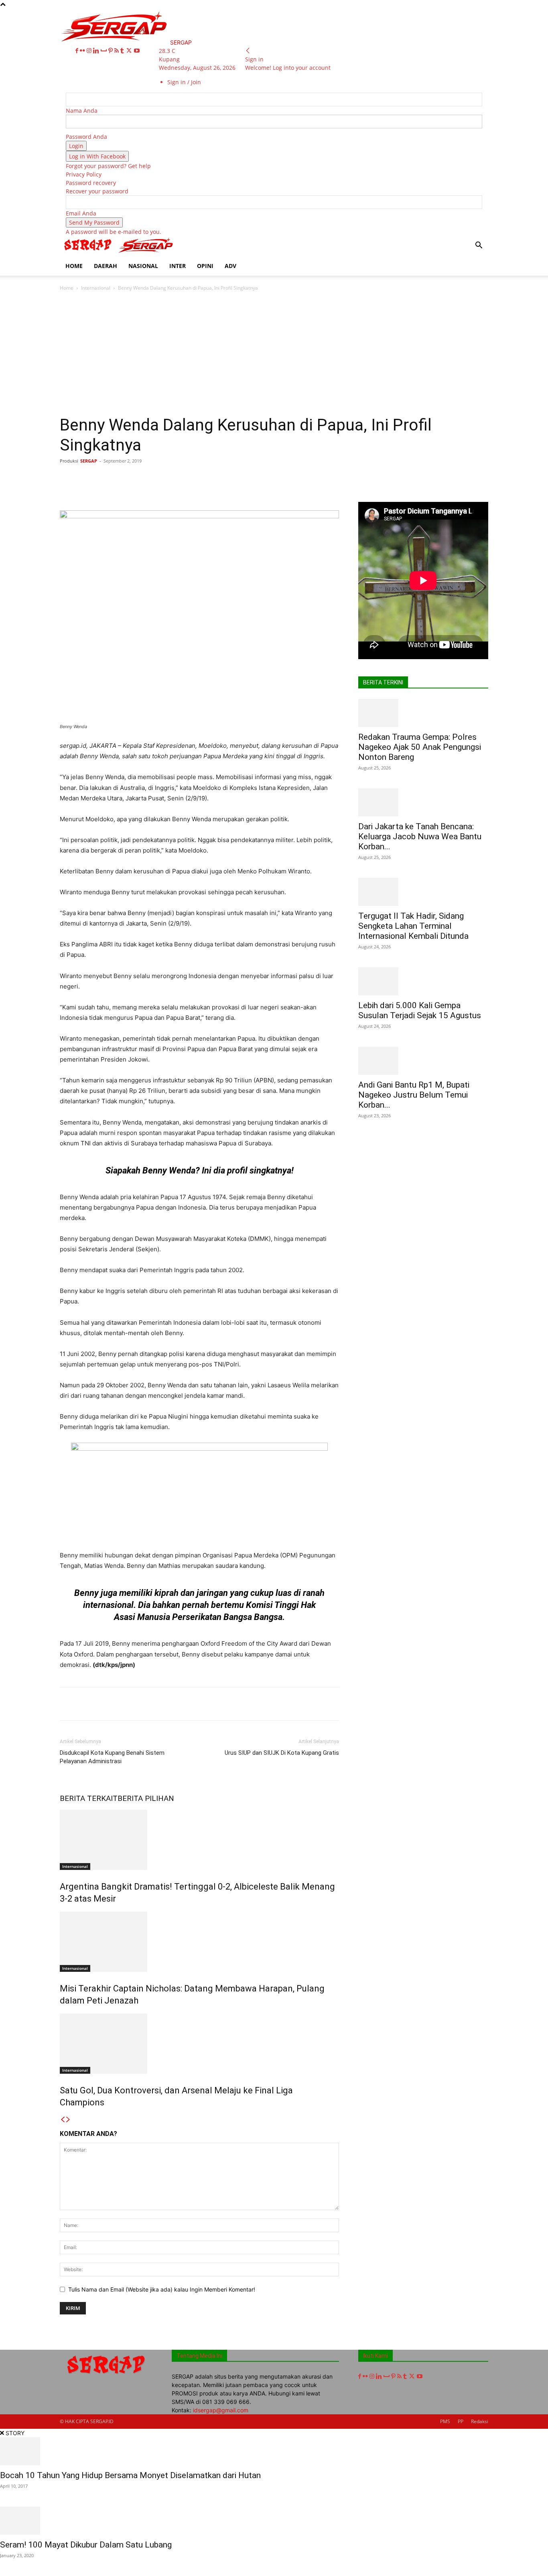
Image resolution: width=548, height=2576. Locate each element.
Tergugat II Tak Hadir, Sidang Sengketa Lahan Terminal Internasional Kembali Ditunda (413, 926)
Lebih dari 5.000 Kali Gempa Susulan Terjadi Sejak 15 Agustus (420, 1010)
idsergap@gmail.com (221, 2410)
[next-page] (68, 2120)
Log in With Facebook (97, 156)
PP (461, 2421)
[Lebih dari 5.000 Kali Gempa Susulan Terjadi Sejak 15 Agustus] (423, 981)
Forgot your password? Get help (108, 166)
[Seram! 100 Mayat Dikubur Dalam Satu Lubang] (274, 2521)
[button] (479, 246)
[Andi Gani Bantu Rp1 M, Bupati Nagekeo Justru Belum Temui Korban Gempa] (423, 1061)
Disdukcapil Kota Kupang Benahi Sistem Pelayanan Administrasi (112, 1757)
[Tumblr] (123, 51)
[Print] (232, 479)
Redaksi (480, 2421)
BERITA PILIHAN (146, 1798)
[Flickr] (83, 51)
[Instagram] (90, 51)
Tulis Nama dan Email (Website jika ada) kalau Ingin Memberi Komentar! (162, 2289)
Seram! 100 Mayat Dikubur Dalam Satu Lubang (86, 2545)
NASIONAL (143, 266)
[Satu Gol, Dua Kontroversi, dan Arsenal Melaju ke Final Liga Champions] (199, 2044)
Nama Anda (82, 111)
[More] (306, 479)
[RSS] (117, 51)
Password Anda (86, 137)
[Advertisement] (274, 355)
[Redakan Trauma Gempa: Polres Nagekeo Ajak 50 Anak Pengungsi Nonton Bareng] (423, 713)
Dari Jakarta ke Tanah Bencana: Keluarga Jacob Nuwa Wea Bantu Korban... (420, 836)
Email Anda (81, 213)
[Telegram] (269, 479)
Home (67, 288)
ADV (230, 266)
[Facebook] (78, 51)
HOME (74, 266)
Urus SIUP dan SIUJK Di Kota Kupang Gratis (282, 1753)
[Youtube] (137, 51)
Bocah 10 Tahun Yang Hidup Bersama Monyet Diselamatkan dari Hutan (130, 2475)
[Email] (213, 479)
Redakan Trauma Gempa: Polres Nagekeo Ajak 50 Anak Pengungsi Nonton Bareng (420, 747)
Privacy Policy (84, 174)
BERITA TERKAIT (89, 1798)
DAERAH (106, 266)
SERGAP (89, 461)
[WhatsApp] (177, 479)
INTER (178, 266)
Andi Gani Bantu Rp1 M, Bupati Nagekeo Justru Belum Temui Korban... (414, 1095)
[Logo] (89, 252)
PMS (445, 2421)
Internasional (96, 288)
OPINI (205, 266)
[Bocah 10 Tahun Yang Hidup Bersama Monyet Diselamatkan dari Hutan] (274, 2451)
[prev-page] (63, 2120)
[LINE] (287, 479)
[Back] (248, 51)
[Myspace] (105, 51)
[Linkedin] (97, 51)
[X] (130, 51)
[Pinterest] (111, 51)
